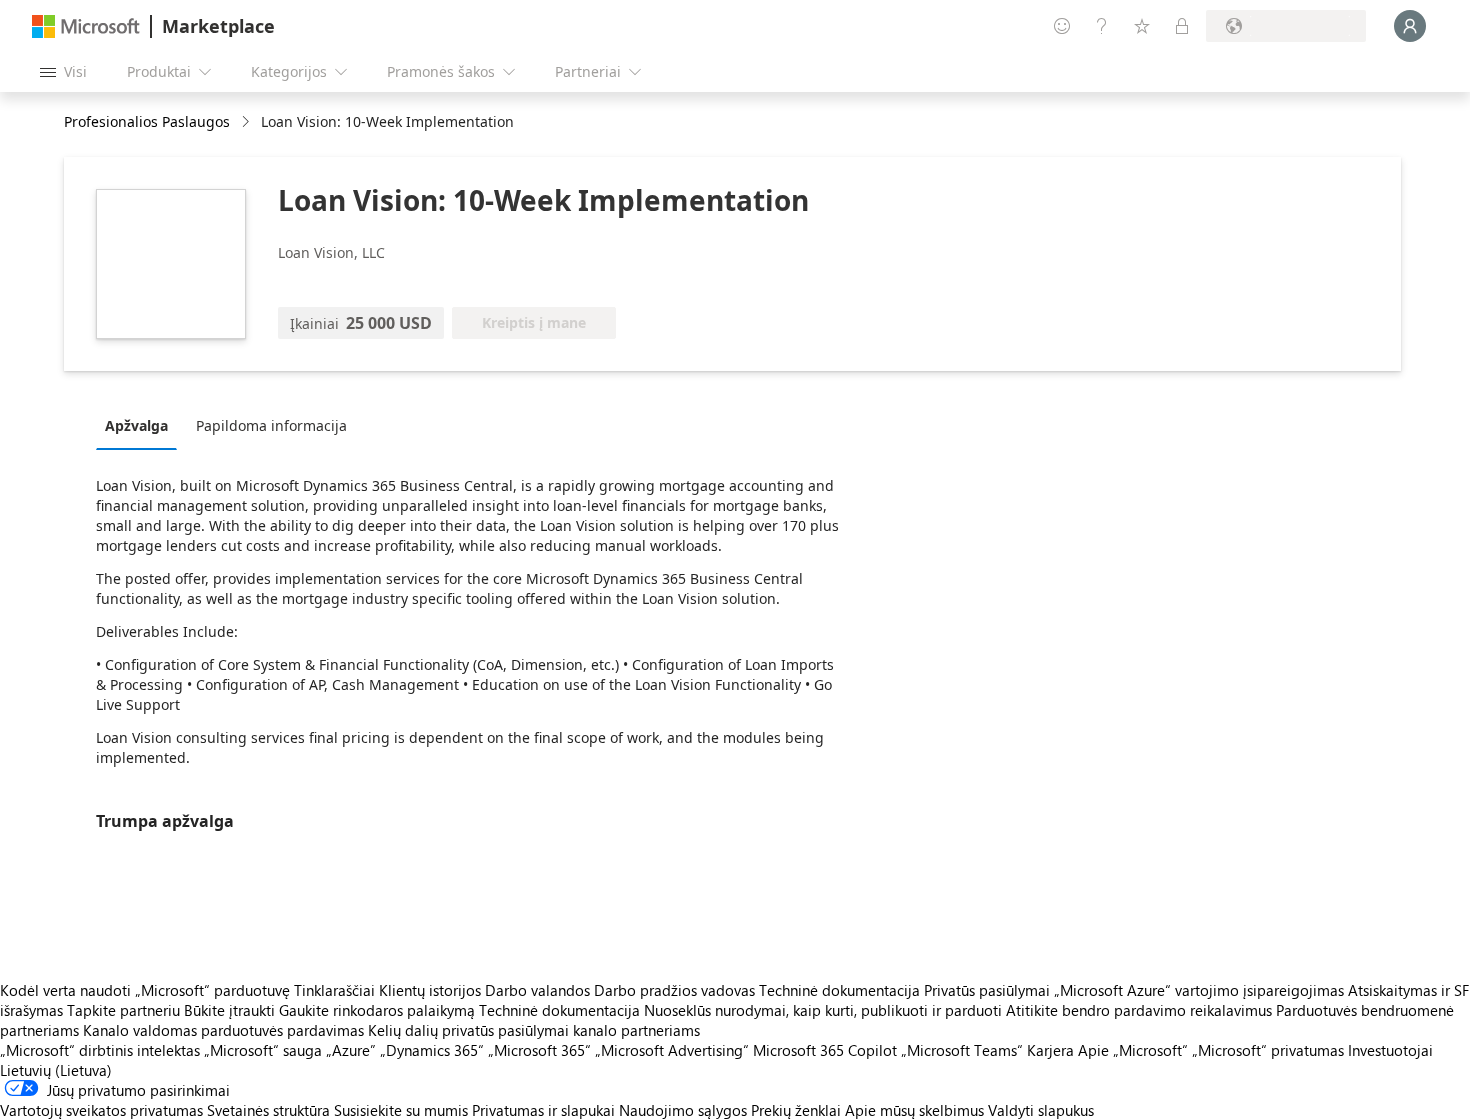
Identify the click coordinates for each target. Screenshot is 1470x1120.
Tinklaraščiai (334, 990)
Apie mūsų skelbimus (914, 1110)
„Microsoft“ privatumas (1268, 1050)
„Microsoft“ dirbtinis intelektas (100, 1050)
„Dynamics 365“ (432, 1050)
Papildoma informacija (271, 425)
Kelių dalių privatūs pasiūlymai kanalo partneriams (534, 1030)
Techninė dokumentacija (839, 990)
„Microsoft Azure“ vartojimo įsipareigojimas (1201, 990)
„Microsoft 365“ (539, 1050)
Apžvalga (136, 425)
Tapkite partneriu (123, 1010)
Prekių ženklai (796, 1110)
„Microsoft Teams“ (962, 1050)
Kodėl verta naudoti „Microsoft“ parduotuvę (145, 990)
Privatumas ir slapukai (543, 1110)
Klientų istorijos (430, 990)
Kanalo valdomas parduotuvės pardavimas (223, 1030)
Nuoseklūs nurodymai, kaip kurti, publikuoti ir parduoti (823, 1010)
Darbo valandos (537, 990)
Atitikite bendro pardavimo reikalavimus (1139, 1010)
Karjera (1050, 1050)
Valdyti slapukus (1041, 1110)
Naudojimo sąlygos (683, 1110)
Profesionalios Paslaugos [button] (147, 121)
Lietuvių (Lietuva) (56, 1070)
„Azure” (351, 1050)
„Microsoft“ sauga (263, 1050)
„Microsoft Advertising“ (672, 1050)
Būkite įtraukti (229, 1010)
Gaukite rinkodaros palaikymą (377, 1010)
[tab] (141, 425)
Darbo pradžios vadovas (674, 990)
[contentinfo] (247, 122)
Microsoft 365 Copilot (825, 1050)
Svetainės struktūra (268, 1110)
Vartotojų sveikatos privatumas (101, 1110)
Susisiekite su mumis (401, 1110)
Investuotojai (1390, 1050)
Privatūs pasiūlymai (987, 990)
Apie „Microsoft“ (1133, 1050)
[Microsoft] (86, 26)
